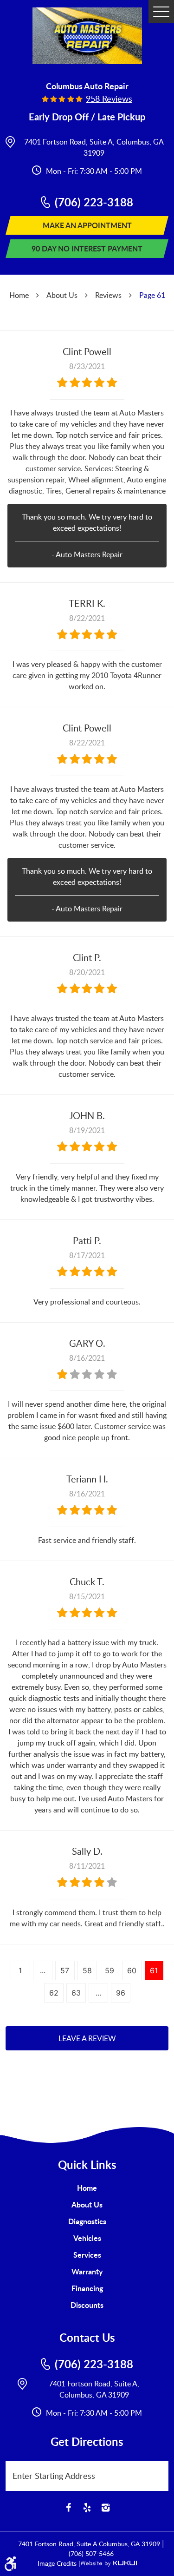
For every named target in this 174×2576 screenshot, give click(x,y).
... (43, 1970)
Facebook (69, 2508)
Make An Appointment (87, 225)
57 (65, 1970)
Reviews (108, 295)
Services (87, 2255)
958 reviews (109, 99)
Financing (87, 2288)
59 (110, 1970)
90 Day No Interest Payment (87, 248)
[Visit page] (161, 2471)
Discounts (87, 2305)
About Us (62, 295)
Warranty (87, 2271)
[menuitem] (87, 2188)
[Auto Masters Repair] (87, 36)
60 (132, 1970)
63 (76, 1993)
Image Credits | (59, 2563)
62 (54, 1993)
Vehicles (87, 2238)
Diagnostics (87, 2221)
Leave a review (87, 2038)
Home (19, 295)
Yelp (87, 2508)
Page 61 (152, 295)
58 (87, 1970)
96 (121, 1993)
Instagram (106, 2508)
